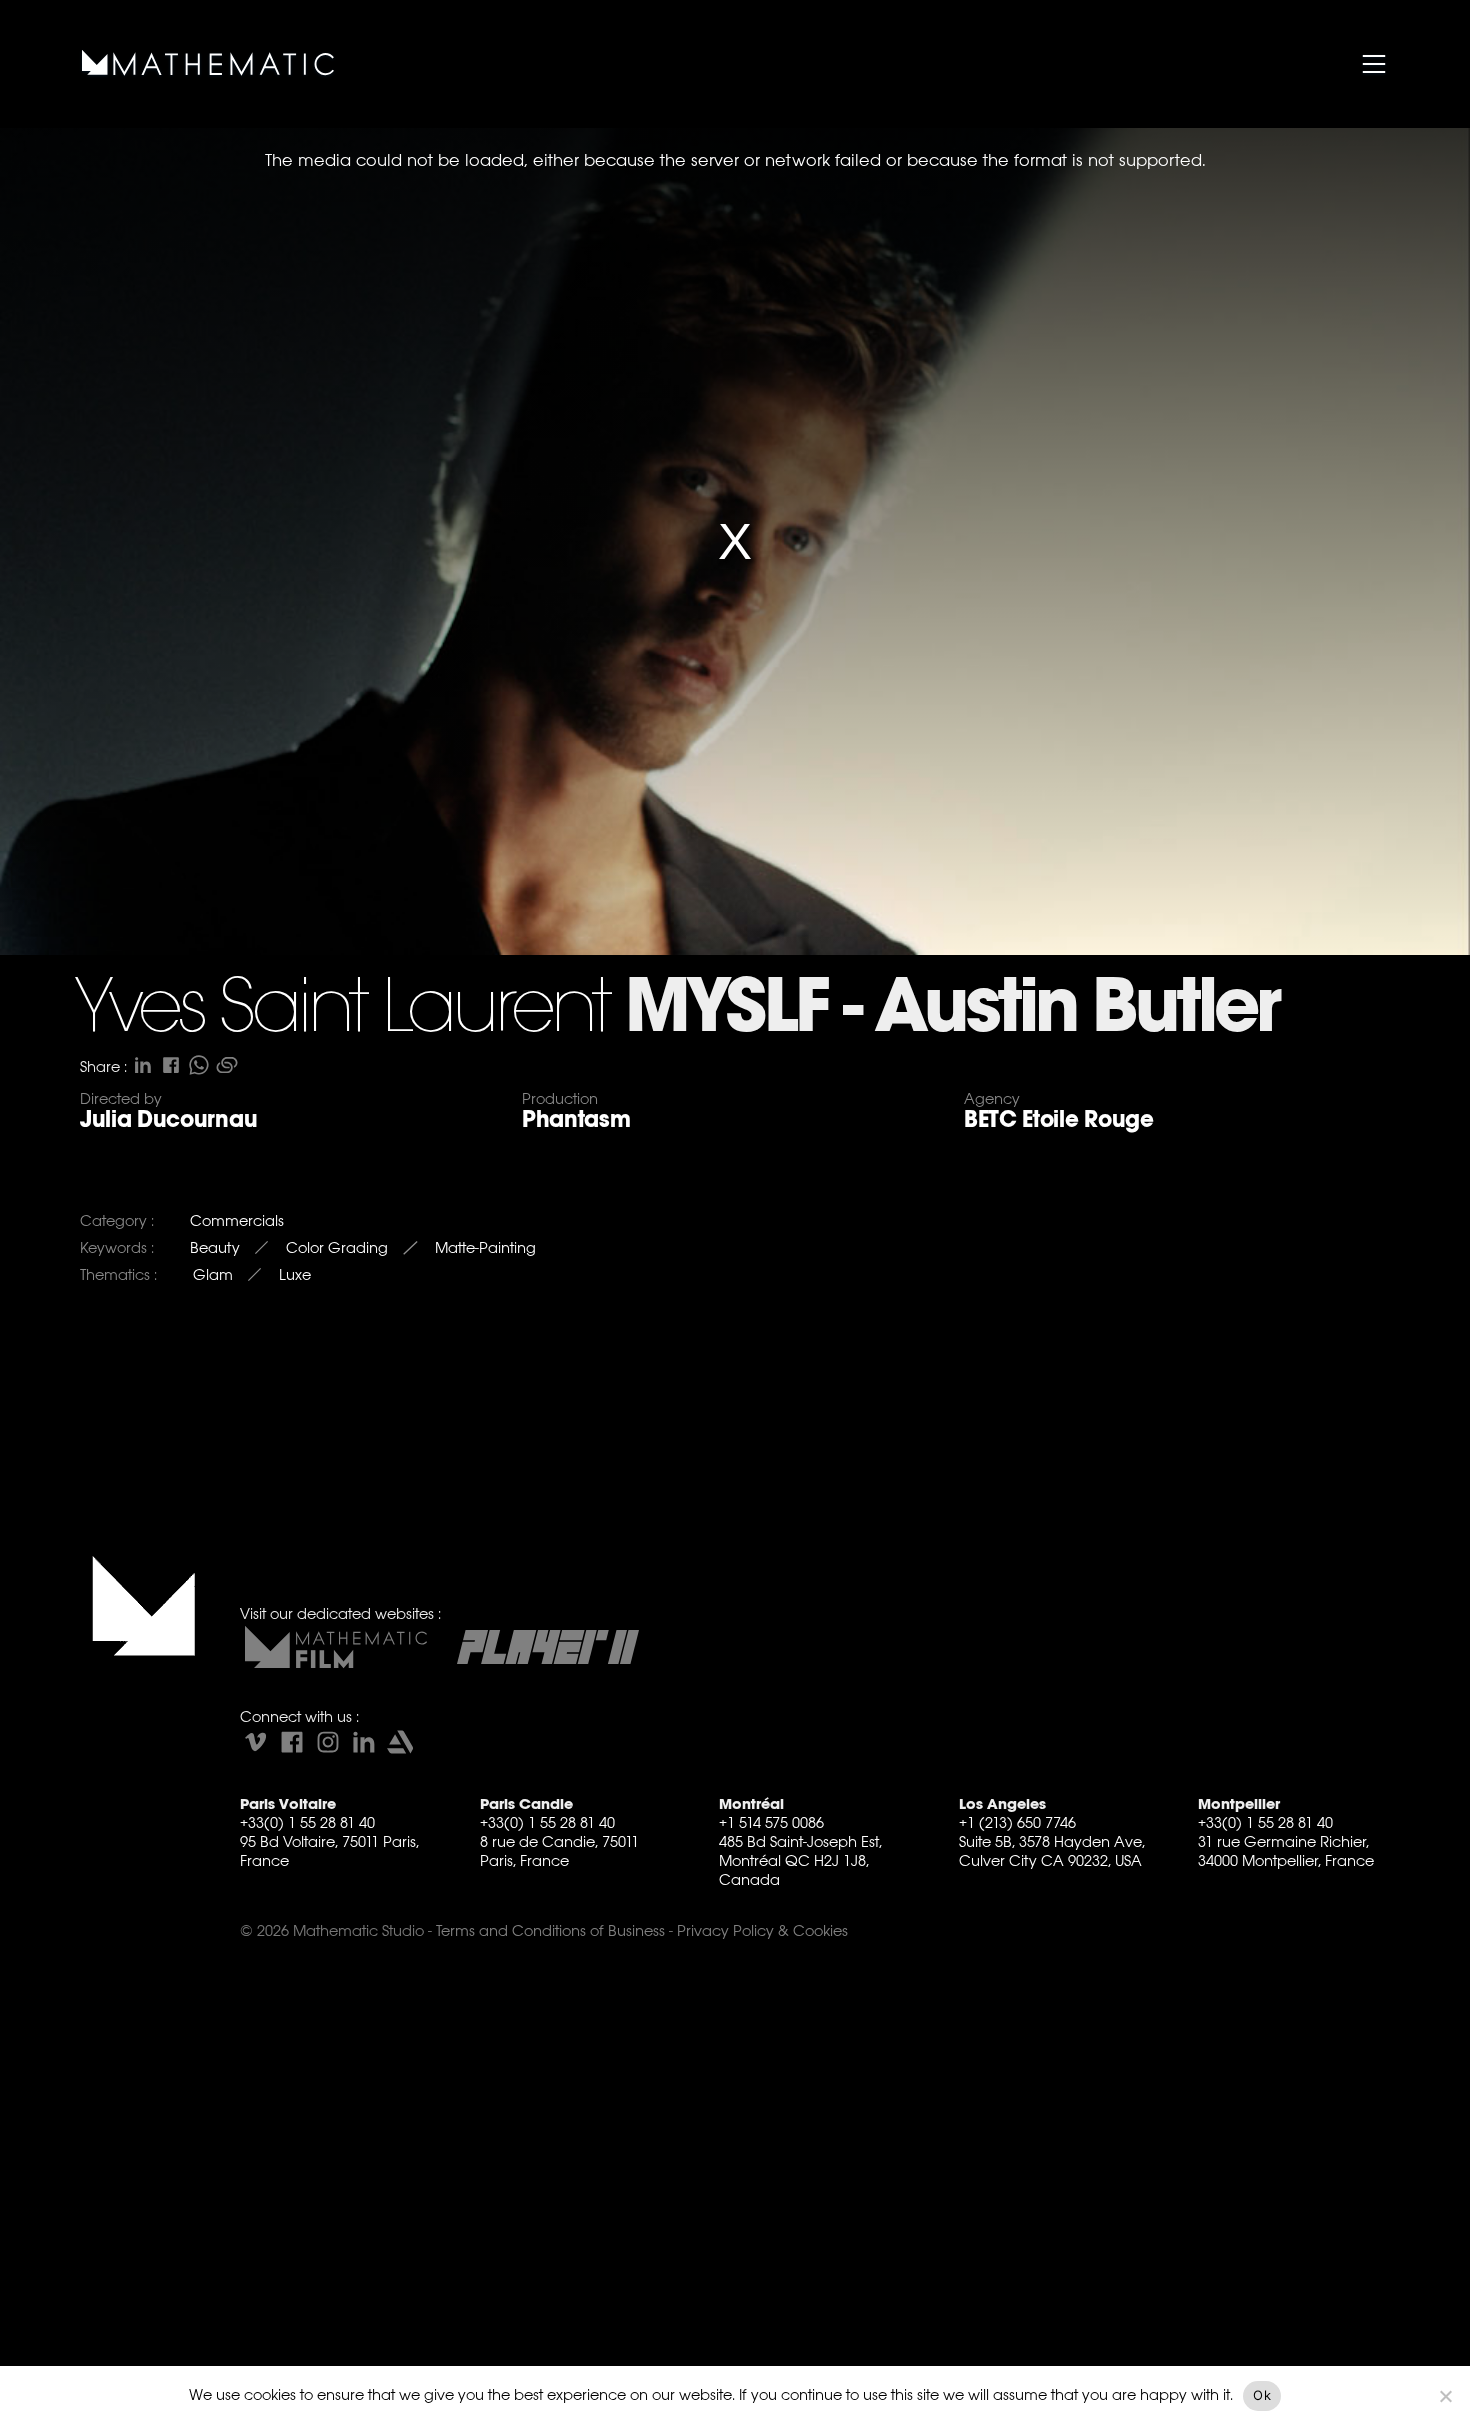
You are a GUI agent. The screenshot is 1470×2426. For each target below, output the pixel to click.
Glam (213, 1274)
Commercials (237, 1220)
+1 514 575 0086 (771, 1822)
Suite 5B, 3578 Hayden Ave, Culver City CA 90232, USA (1052, 1851)
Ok (1262, 2395)
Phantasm (576, 1119)
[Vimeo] (256, 1742)
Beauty (215, 1247)
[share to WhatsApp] (199, 1065)
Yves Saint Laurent (342, 1011)
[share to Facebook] (171, 1065)
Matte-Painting (485, 1247)
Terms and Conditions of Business (550, 1930)
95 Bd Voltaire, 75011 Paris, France (329, 1851)
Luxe (295, 1274)
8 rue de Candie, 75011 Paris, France (559, 1851)
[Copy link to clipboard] (227, 1065)
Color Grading (337, 1247)
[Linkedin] (364, 1742)
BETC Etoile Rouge (1059, 1119)
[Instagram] (328, 1742)
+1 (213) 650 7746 (1017, 1822)
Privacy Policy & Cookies (762, 1930)
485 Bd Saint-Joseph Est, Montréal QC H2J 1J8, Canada (800, 1860)
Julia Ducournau (168, 1119)
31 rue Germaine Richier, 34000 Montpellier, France (1286, 1851)
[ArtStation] (400, 1742)
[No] (1445, 2396)
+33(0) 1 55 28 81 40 (307, 1822)
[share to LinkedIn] (143, 1065)
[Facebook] (292, 1742)
